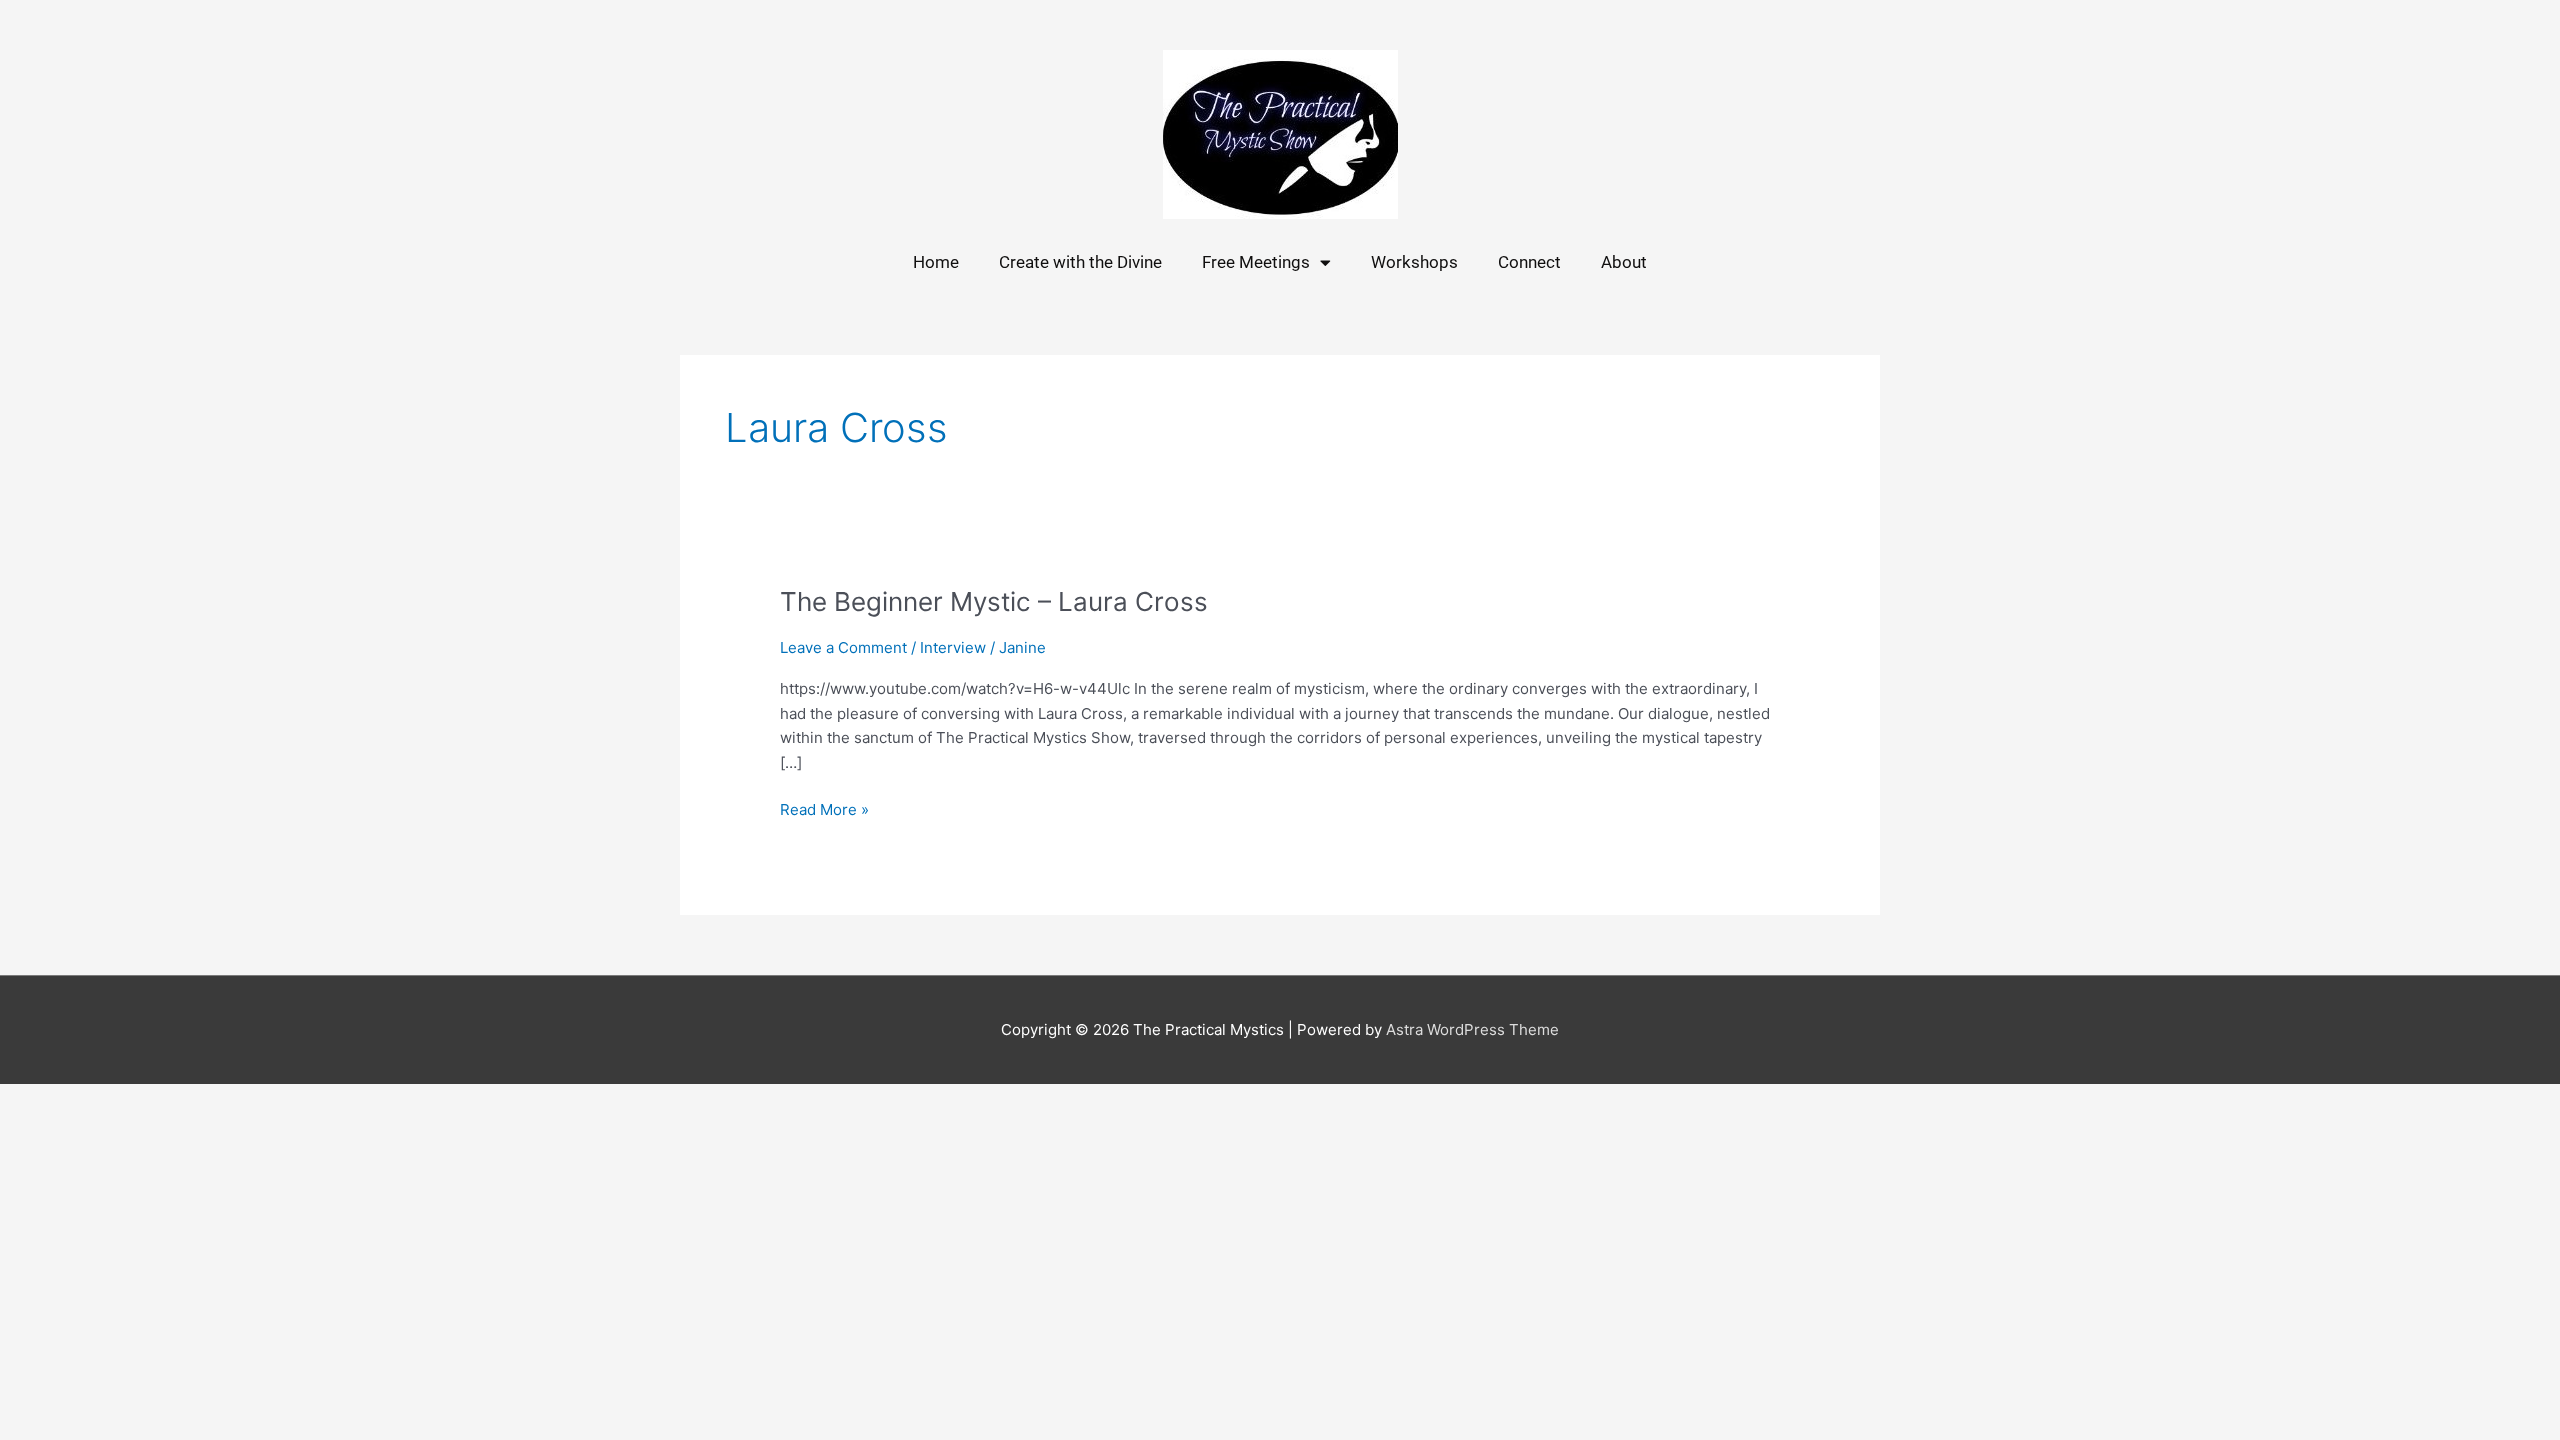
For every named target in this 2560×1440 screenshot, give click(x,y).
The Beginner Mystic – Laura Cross (994, 601)
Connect (1529, 262)
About (1624, 262)
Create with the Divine (1080, 262)
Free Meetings (1256, 262)
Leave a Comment (843, 647)
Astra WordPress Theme (1472, 1029)
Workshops (1414, 262)
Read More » (824, 808)
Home (936, 262)
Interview (953, 647)
